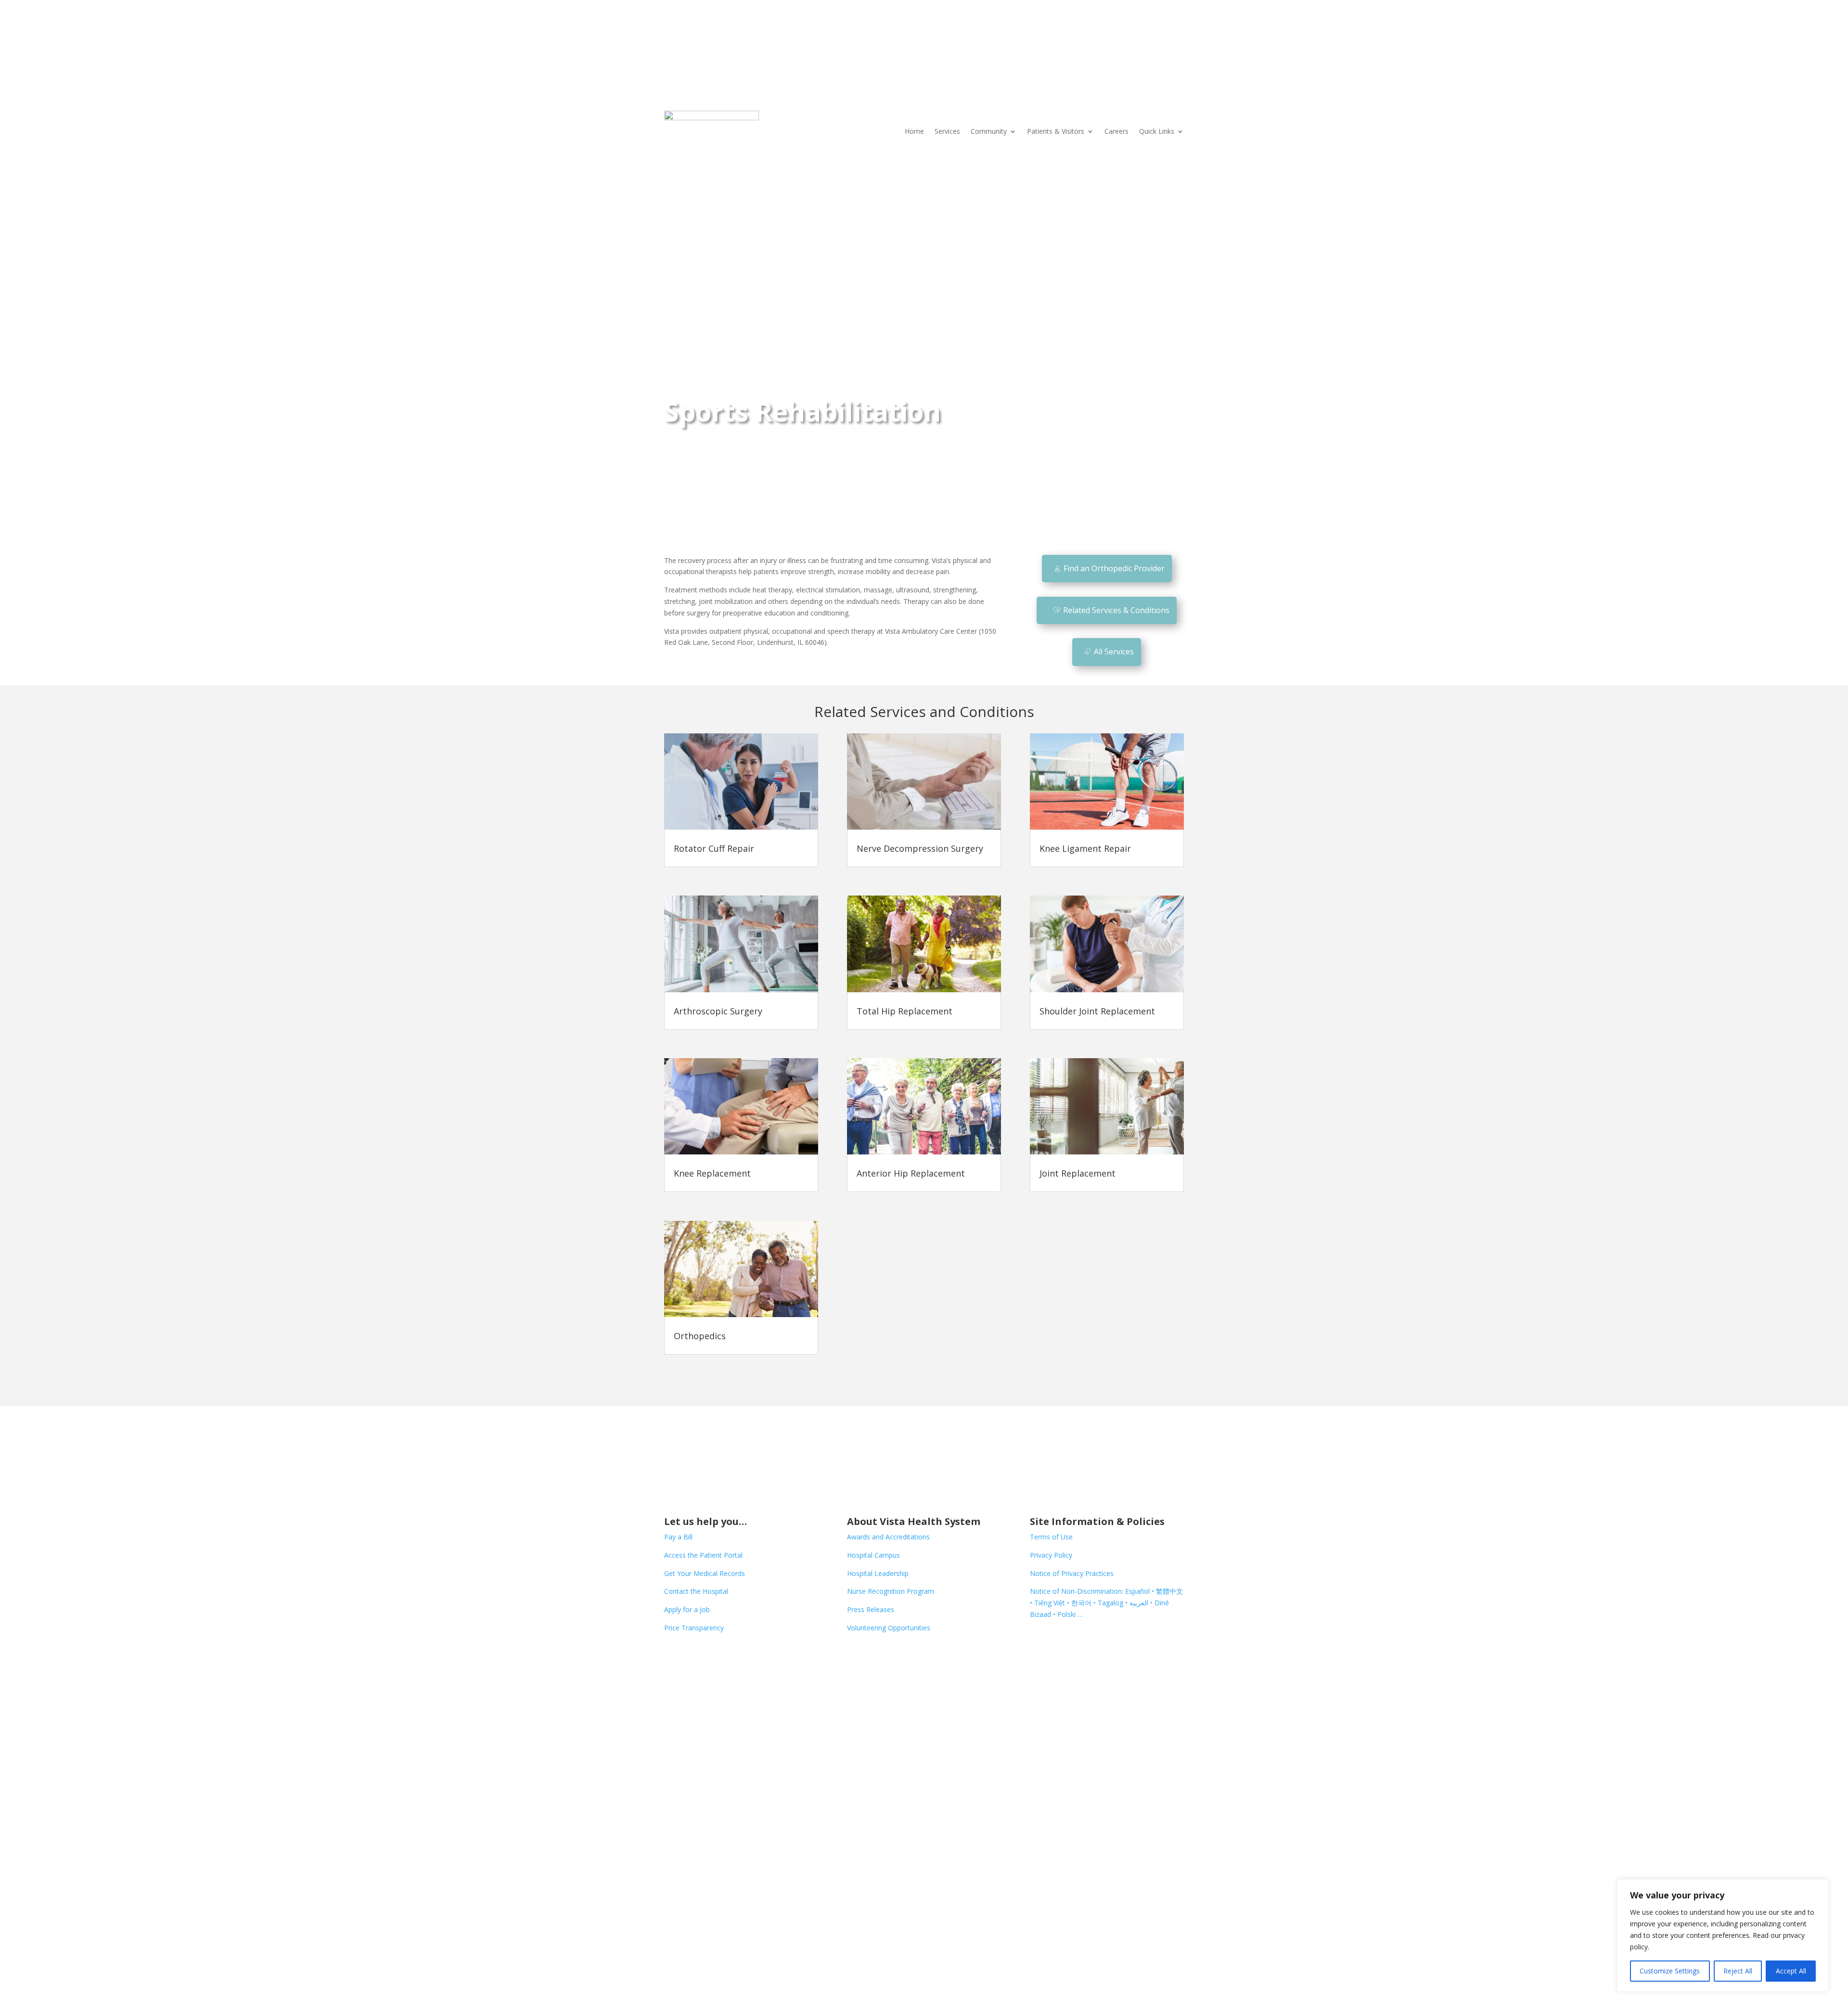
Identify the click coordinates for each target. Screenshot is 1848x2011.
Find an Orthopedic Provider (1114, 568)
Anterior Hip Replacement (911, 1173)
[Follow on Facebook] (672, 1655)
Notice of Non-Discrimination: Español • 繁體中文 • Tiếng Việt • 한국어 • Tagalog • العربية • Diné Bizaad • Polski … (1106, 1603)
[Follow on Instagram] (710, 1655)
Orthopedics (700, 1336)
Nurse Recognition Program (891, 1591)
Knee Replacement (712, 1173)
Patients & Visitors (1056, 131)
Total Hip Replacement (905, 1011)
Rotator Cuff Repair (714, 848)
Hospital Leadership (878, 1573)
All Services (1114, 652)
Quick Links (1157, 131)
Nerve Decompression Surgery (920, 848)
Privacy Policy (1051, 1555)
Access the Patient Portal (703, 1555)
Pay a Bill (678, 1537)
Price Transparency (694, 1628)
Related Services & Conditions (1116, 610)
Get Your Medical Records (705, 1573)
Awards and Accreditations (888, 1537)
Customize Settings (1670, 1971)
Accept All (1791, 1971)
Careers (1116, 131)
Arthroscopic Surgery (718, 1011)
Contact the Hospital (696, 1591)
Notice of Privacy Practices (1072, 1573)
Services (947, 131)
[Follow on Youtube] (730, 1655)
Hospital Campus (873, 1555)
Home (914, 131)
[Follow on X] (691, 1655)
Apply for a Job (687, 1609)
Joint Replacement (1078, 1173)
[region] (1723, 1935)
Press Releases (871, 1609)
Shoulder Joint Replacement (1097, 1011)
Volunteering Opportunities (889, 1628)
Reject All (1738, 1971)
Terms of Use (1051, 1537)
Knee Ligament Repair (1085, 848)
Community (989, 131)
